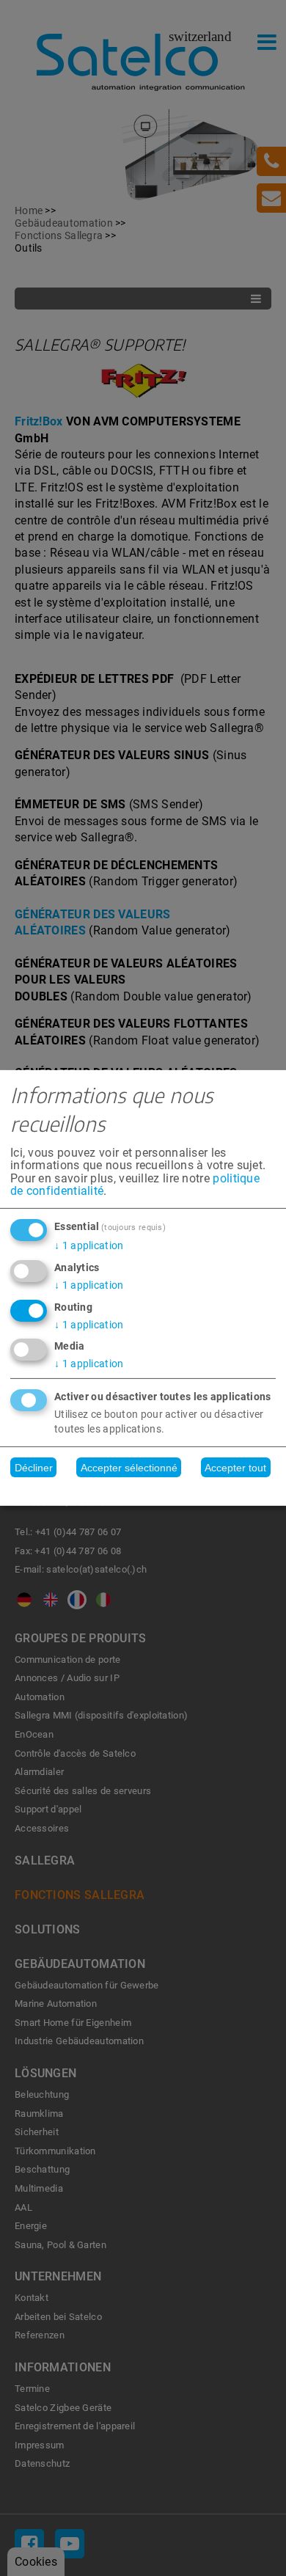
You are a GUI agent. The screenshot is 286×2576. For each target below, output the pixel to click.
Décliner (34, 1468)
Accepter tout (235, 1468)
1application (89, 1245)
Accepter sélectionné (129, 1468)
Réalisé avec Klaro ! (143, 1491)
